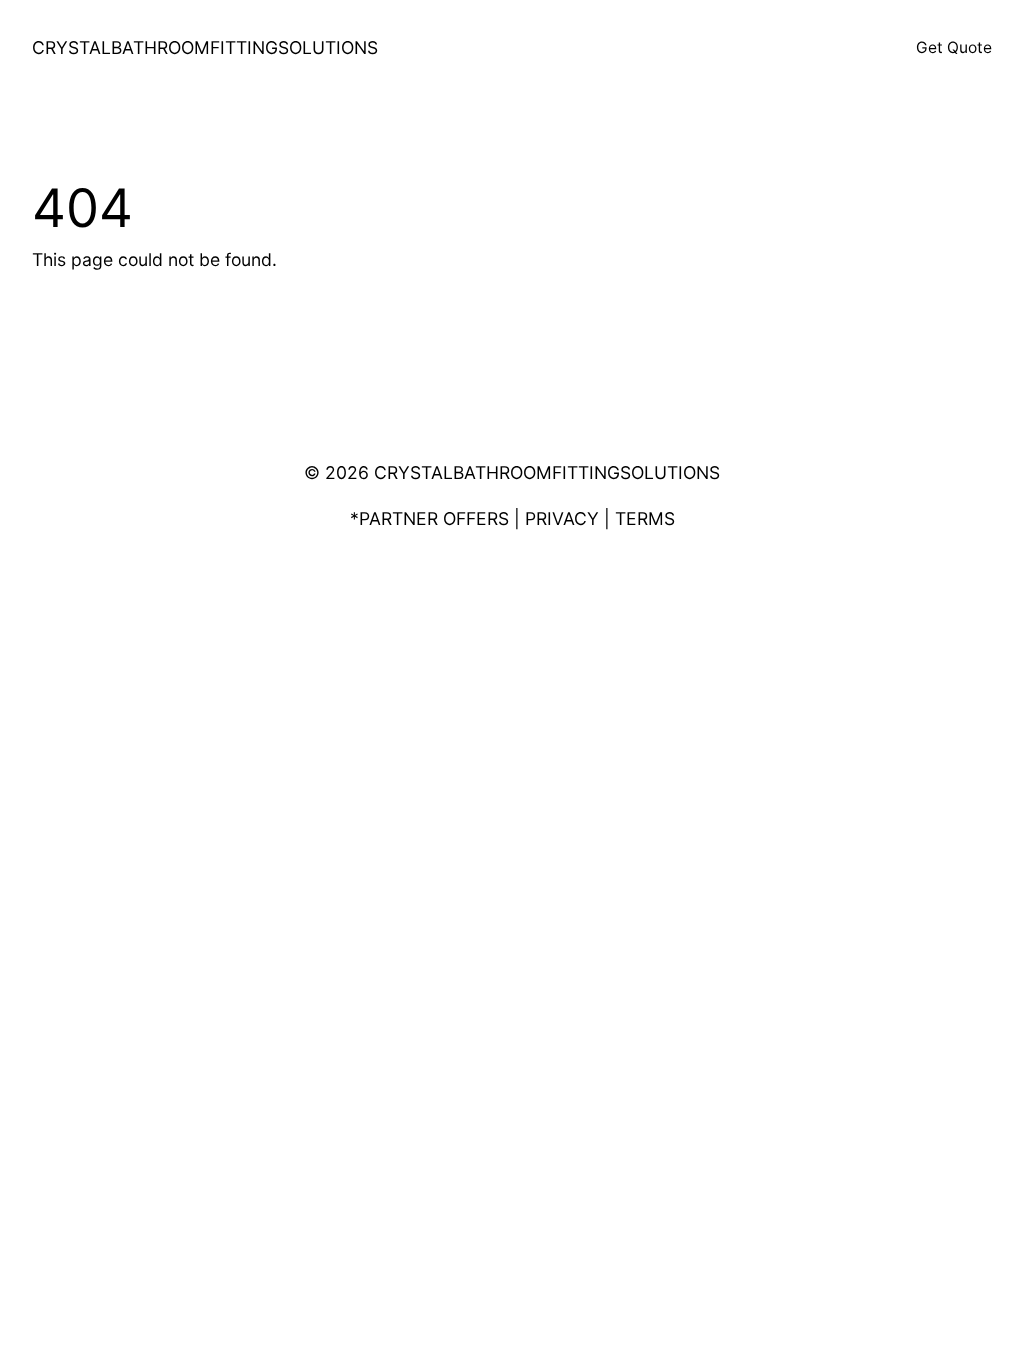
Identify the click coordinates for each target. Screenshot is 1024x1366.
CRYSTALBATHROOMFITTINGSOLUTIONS (205, 47)
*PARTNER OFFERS (429, 518)
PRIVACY (562, 518)
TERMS (645, 518)
